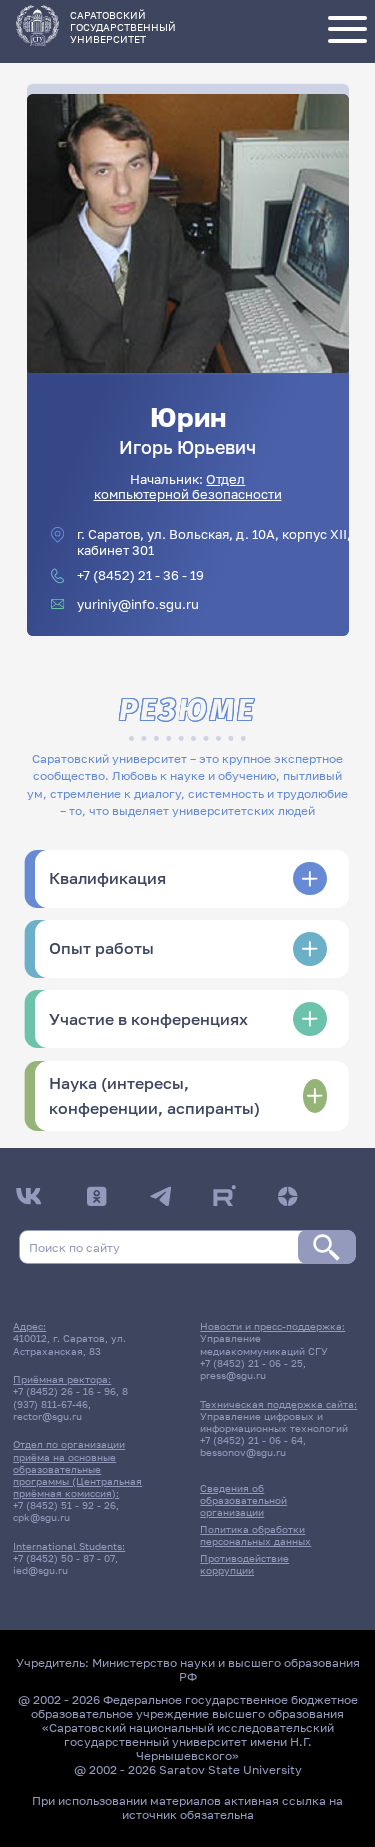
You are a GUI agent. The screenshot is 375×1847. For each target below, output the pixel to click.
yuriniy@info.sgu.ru (138, 604)
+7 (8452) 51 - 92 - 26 (64, 1505)
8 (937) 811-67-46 (70, 1397)
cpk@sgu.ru (41, 1517)
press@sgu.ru (233, 1375)
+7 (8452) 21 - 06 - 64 (251, 1440)
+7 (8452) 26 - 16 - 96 (64, 1391)
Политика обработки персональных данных (255, 1535)
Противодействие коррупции (244, 1564)
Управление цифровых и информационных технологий (274, 1422)
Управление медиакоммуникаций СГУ (264, 1344)
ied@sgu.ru (40, 1570)
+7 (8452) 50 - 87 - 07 (64, 1558)
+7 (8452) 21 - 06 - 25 (251, 1363)
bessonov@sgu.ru (243, 1452)
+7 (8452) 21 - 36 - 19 (140, 575)
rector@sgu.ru (47, 1416)
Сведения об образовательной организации (243, 1500)
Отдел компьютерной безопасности (188, 487)
